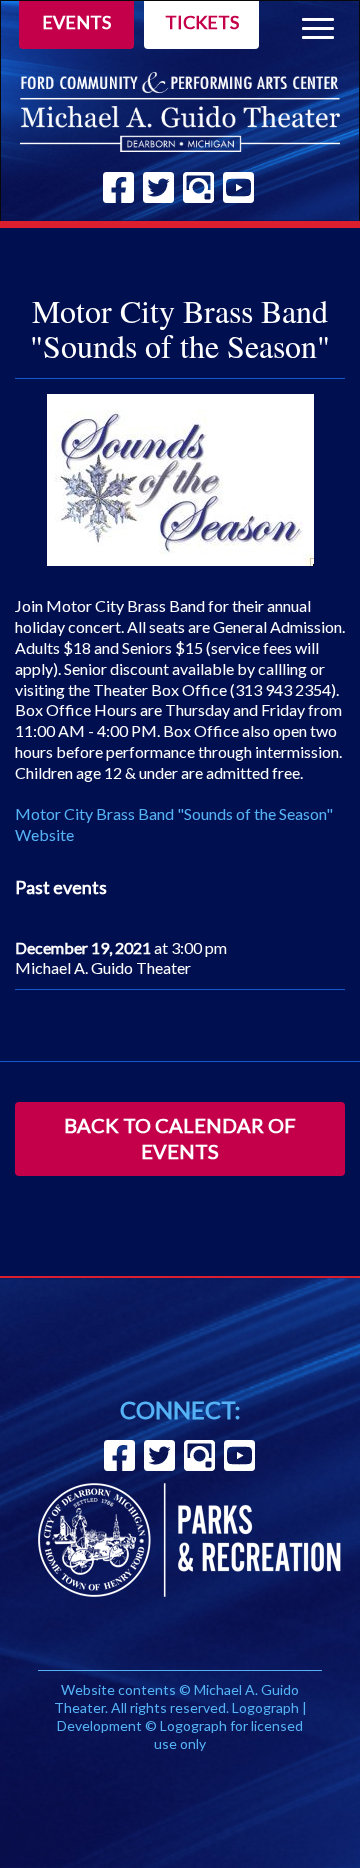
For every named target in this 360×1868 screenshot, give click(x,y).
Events (76, 22)
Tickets (202, 22)
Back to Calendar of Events (180, 1138)
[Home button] (180, 112)
